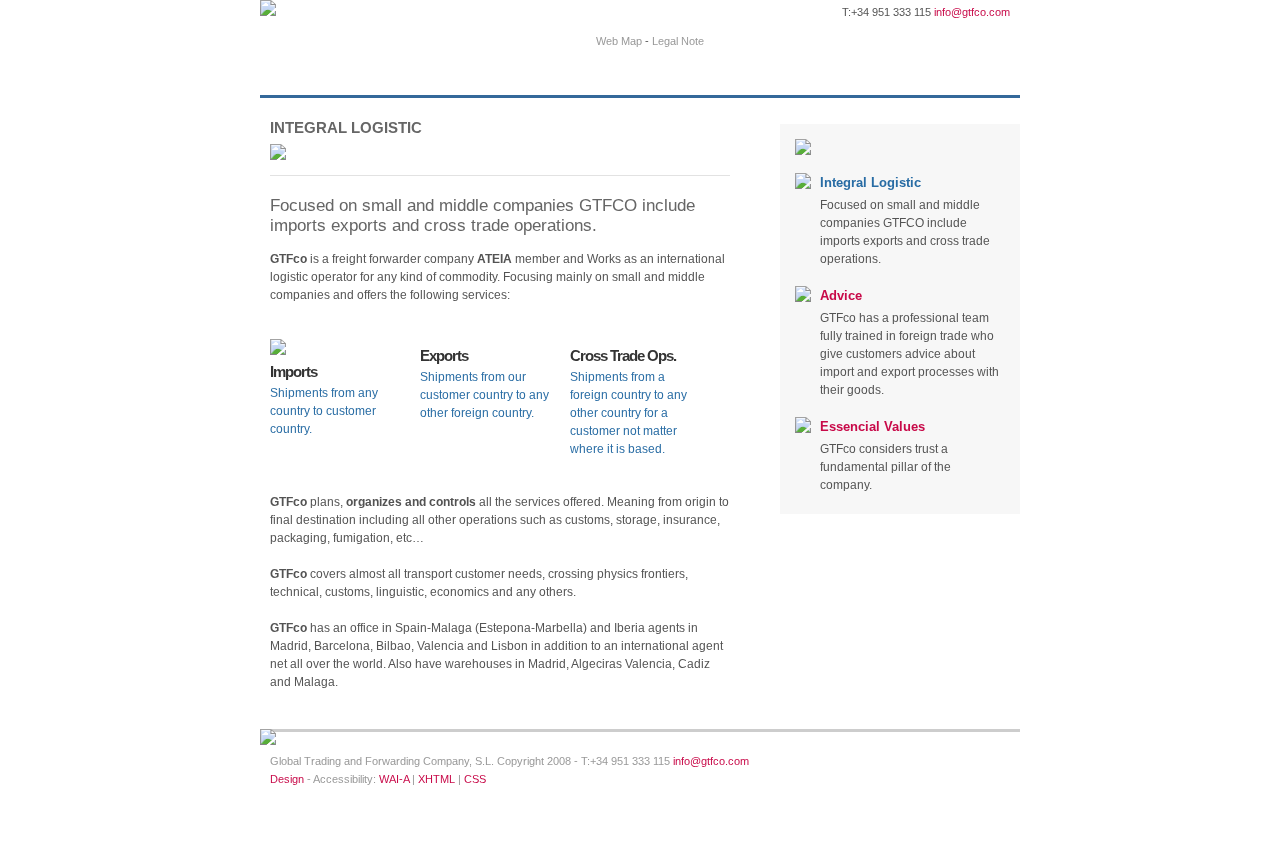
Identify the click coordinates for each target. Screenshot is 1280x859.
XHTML (436, 779)
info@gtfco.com (972, 12)
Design (287, 779)
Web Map (619, 41)
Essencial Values (872, 426)
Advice (841, 295)
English (903, 39)
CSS (475, 779)
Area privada (779, 39)
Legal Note (678, 41)
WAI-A (394, 779)
